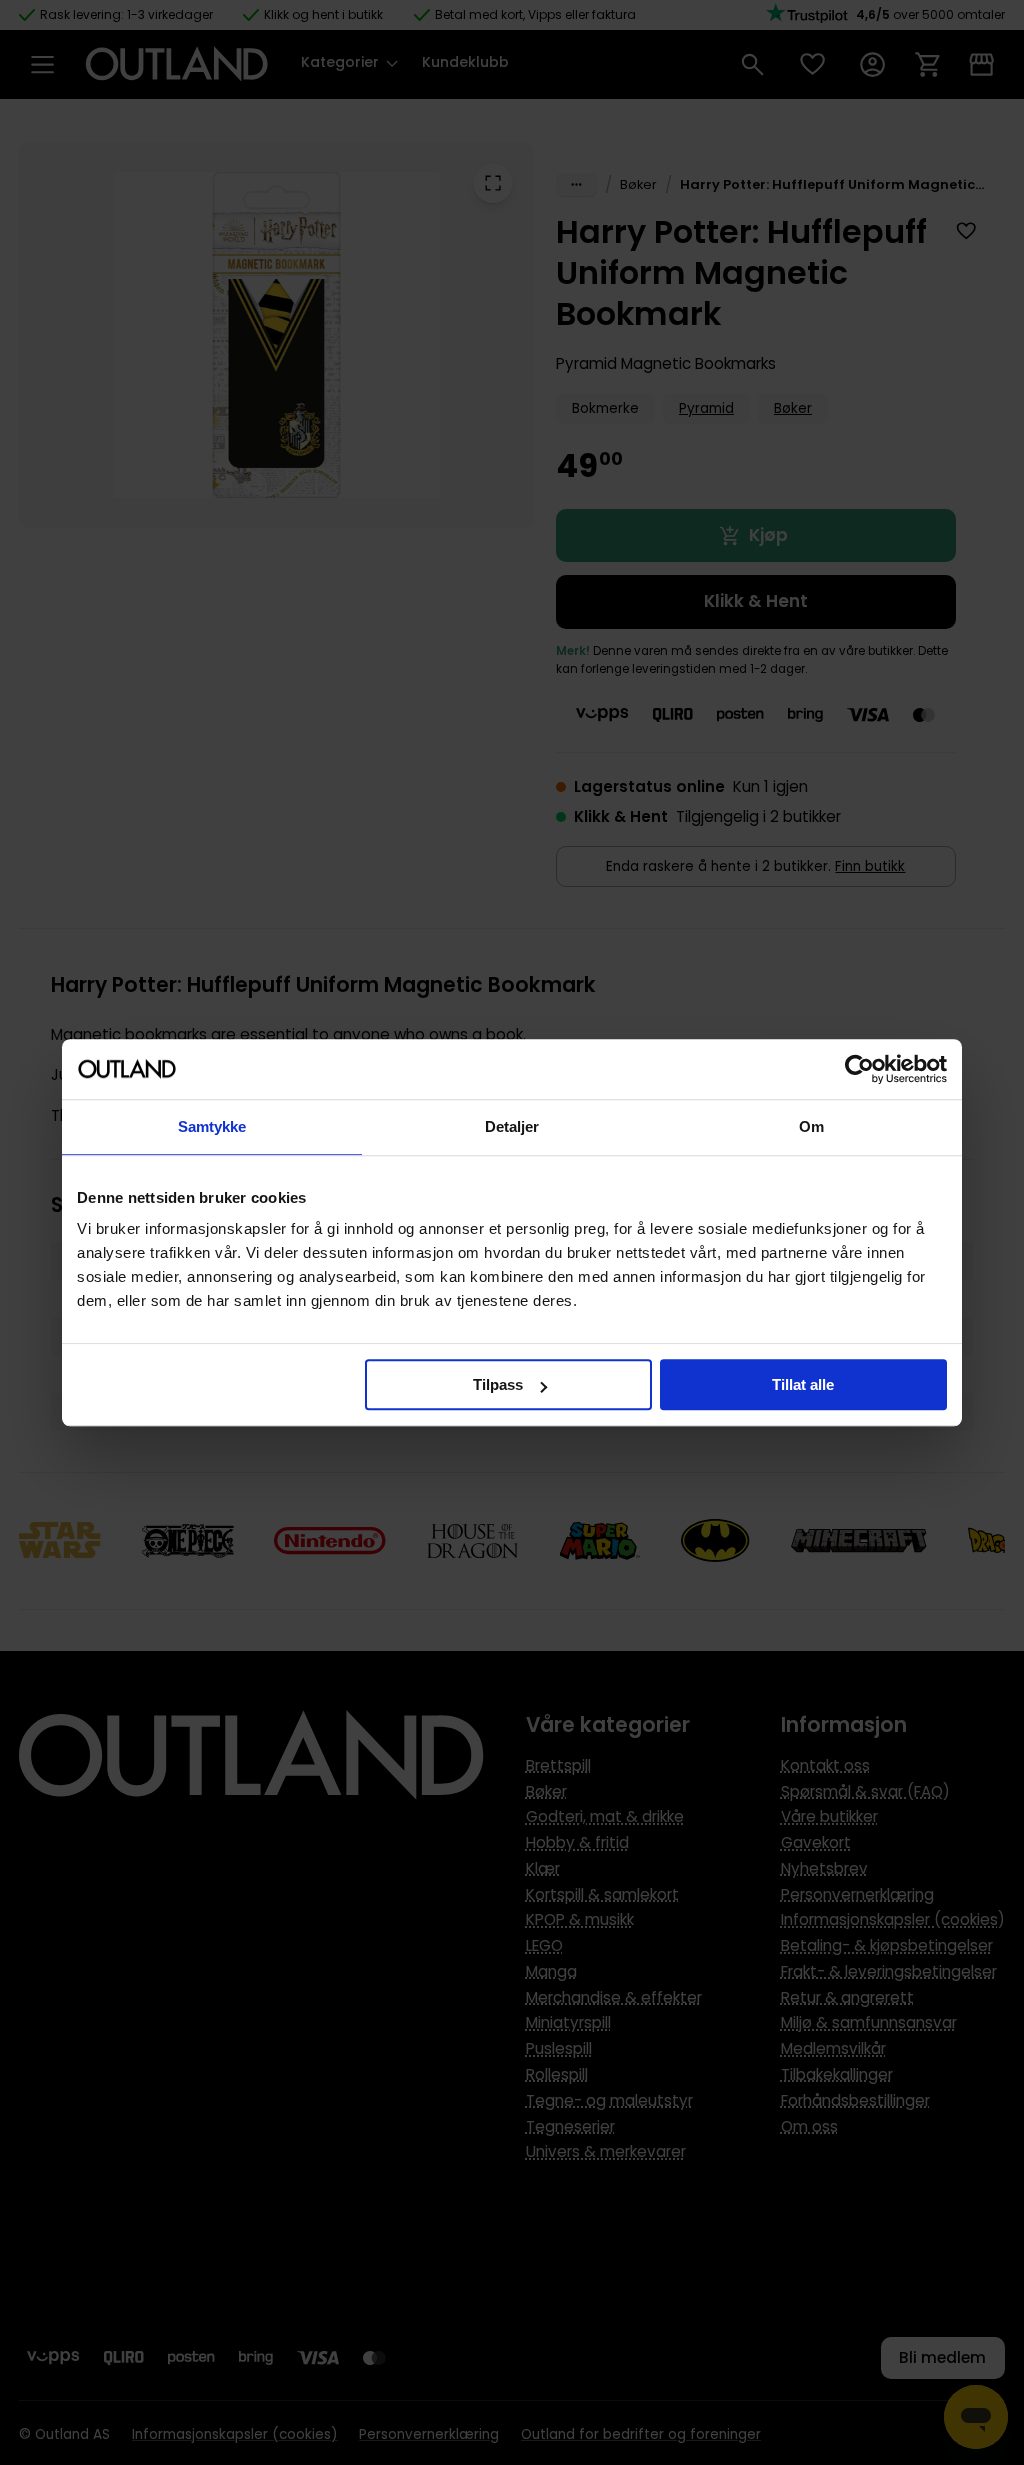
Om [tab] (811, 1126)
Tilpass (498, 1384)
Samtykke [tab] (212, 1126)
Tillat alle (803, 1384)
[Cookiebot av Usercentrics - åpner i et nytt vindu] (859, 1069)
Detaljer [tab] (512, 1126)
